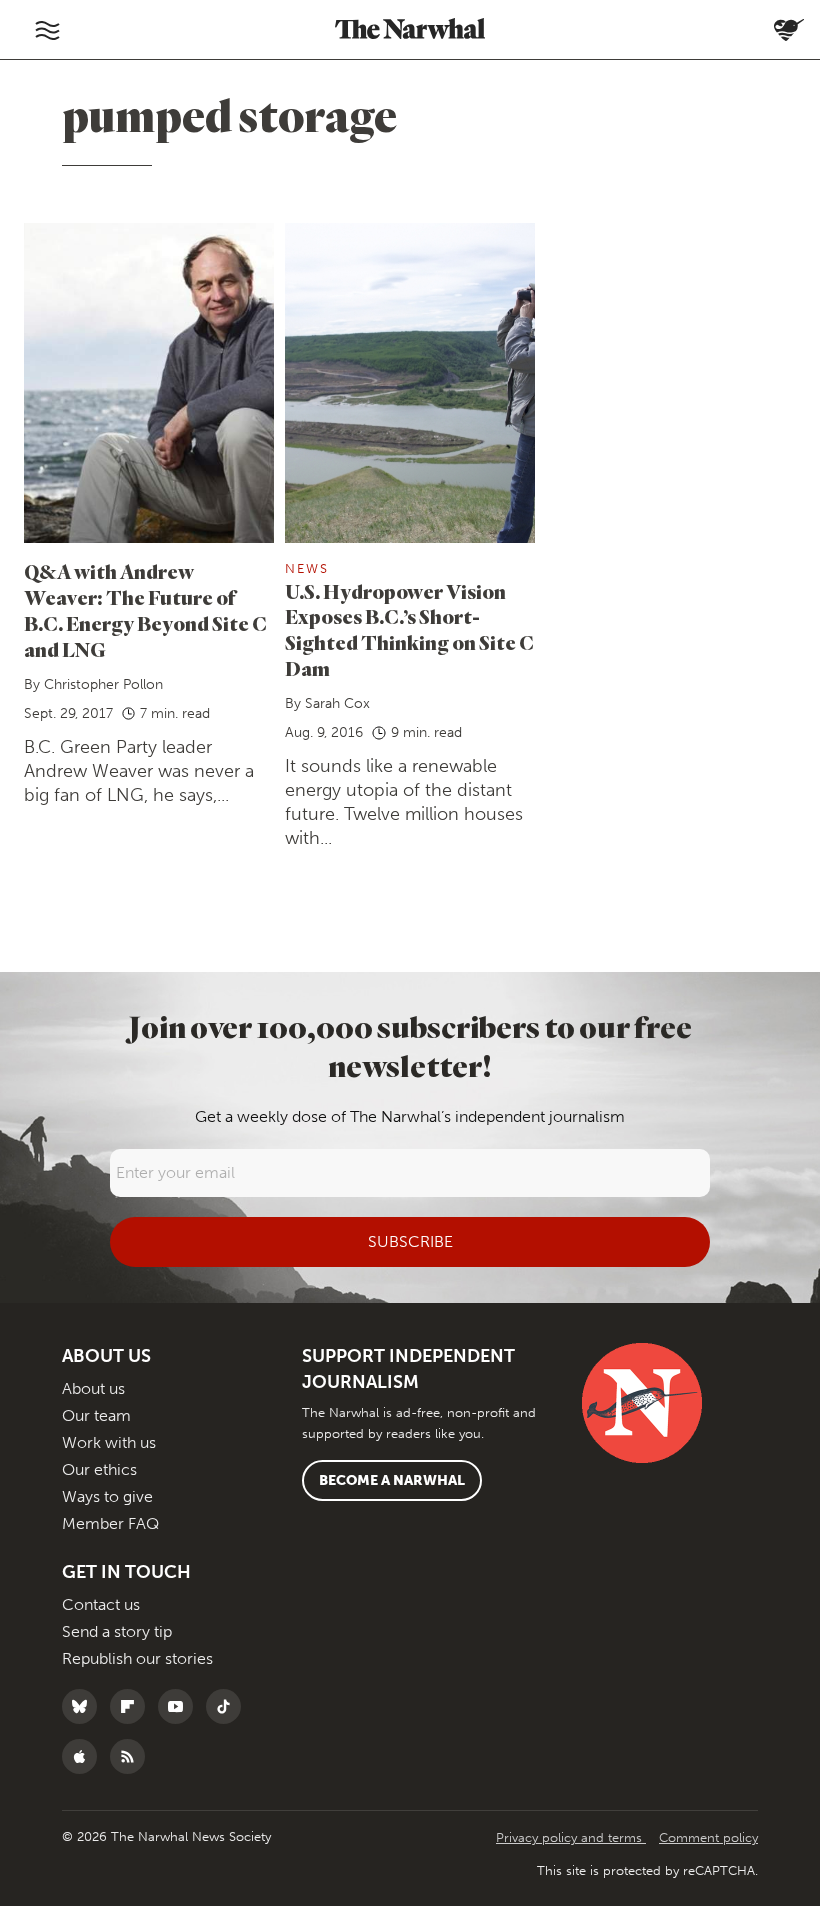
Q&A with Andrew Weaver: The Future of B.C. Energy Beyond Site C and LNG (145, 610)
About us (93, 1388)
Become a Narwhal (392, 1480)
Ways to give (107, 1496)
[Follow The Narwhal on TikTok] (228, 1706)
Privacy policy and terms (571, 1837)
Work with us (109, 1442)
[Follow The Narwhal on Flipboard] (132, 1706)
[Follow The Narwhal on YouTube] (180, 1706)
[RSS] (132, 1756)
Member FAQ (110, 1523)
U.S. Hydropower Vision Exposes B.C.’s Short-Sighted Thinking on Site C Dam (409, 630)
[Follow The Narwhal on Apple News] (84, 1756)
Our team (96, 1415)
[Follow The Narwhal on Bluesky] (84, 1706)
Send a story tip (117, 1631)
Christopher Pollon (103, 684)
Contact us (101, 1604)
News (307, 568)
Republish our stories (137, 1658)
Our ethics (99, 1469)
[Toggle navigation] (47, 30)
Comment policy (708, 1837)
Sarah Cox (337, 703)
